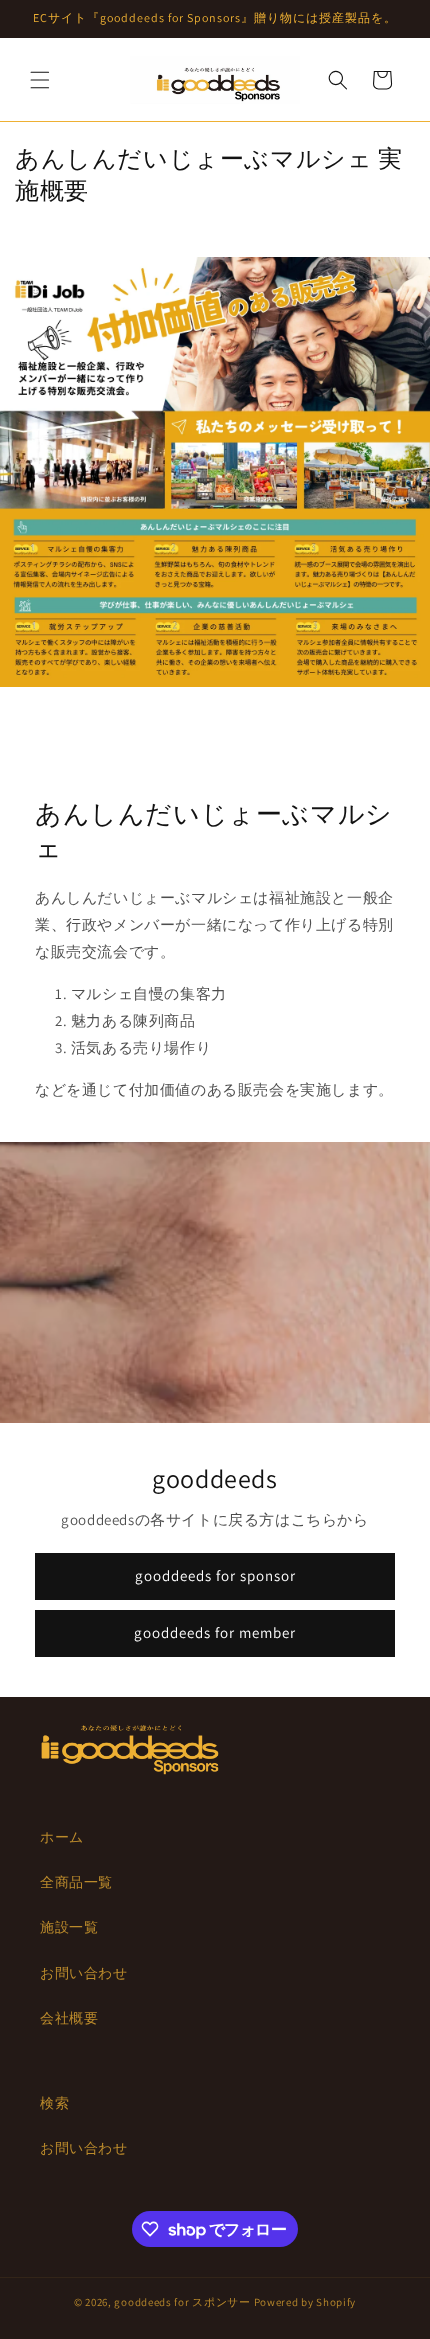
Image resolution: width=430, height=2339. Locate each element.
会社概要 (69, 2018)
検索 (54, 2103)
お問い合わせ (84, 1973)
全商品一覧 (76, 1882)
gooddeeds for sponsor (215, 1576)
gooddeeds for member (215, 1633)
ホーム (62, 1837)
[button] (40, 80)
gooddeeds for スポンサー (182, 2302)
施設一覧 (69, 1927)
